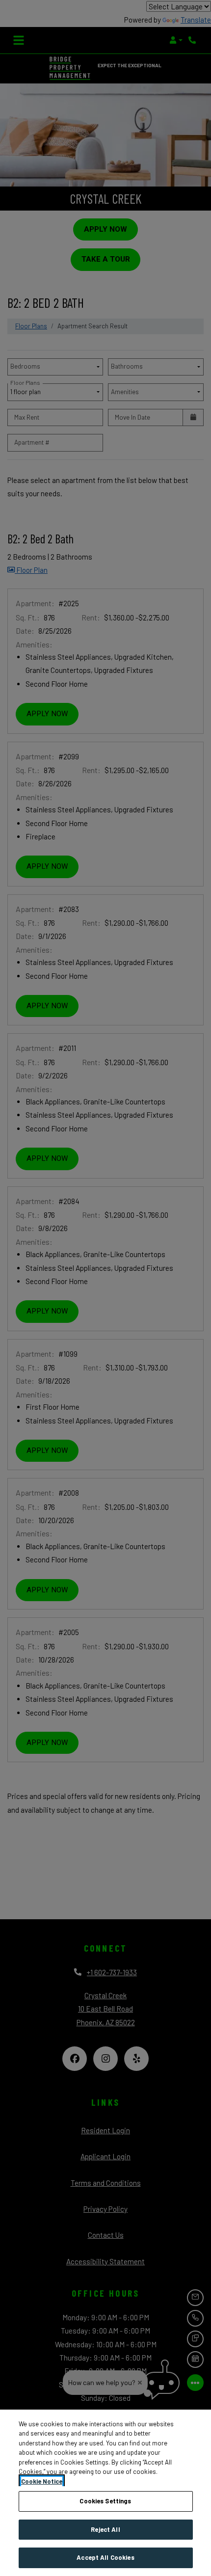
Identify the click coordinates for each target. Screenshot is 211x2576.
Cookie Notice (42, 2481)
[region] (105, 2493)
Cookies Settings (105, 2501)
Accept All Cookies (105, 2557)
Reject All (105, 2529)
